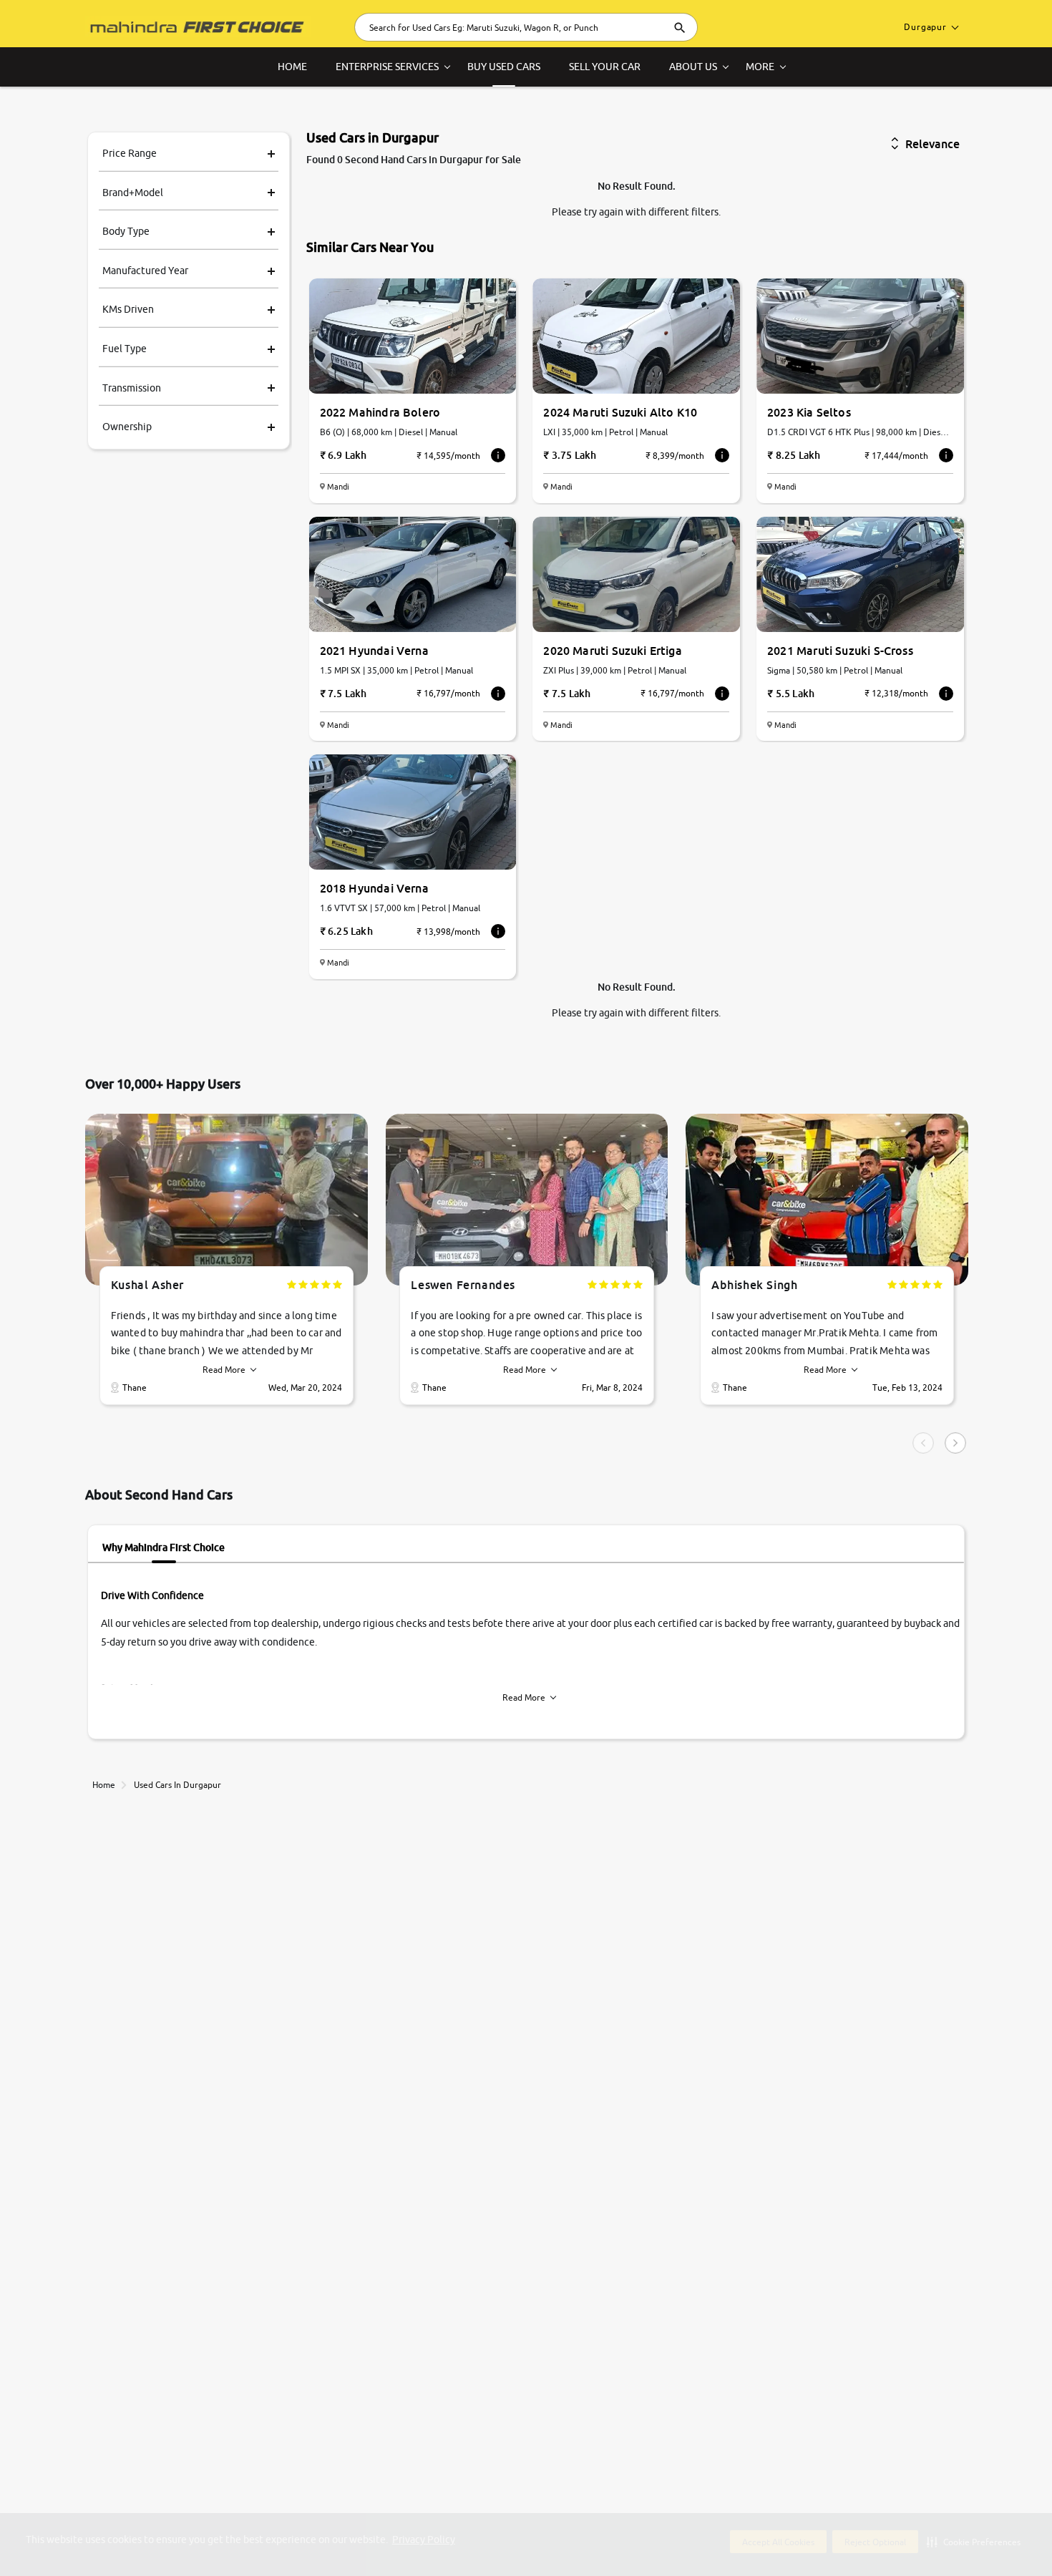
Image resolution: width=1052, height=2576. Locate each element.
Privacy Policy (424, 2539)
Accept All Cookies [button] (778, 2542)
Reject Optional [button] (875, 2542)
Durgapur (925, 27)
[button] (974, 2542)
